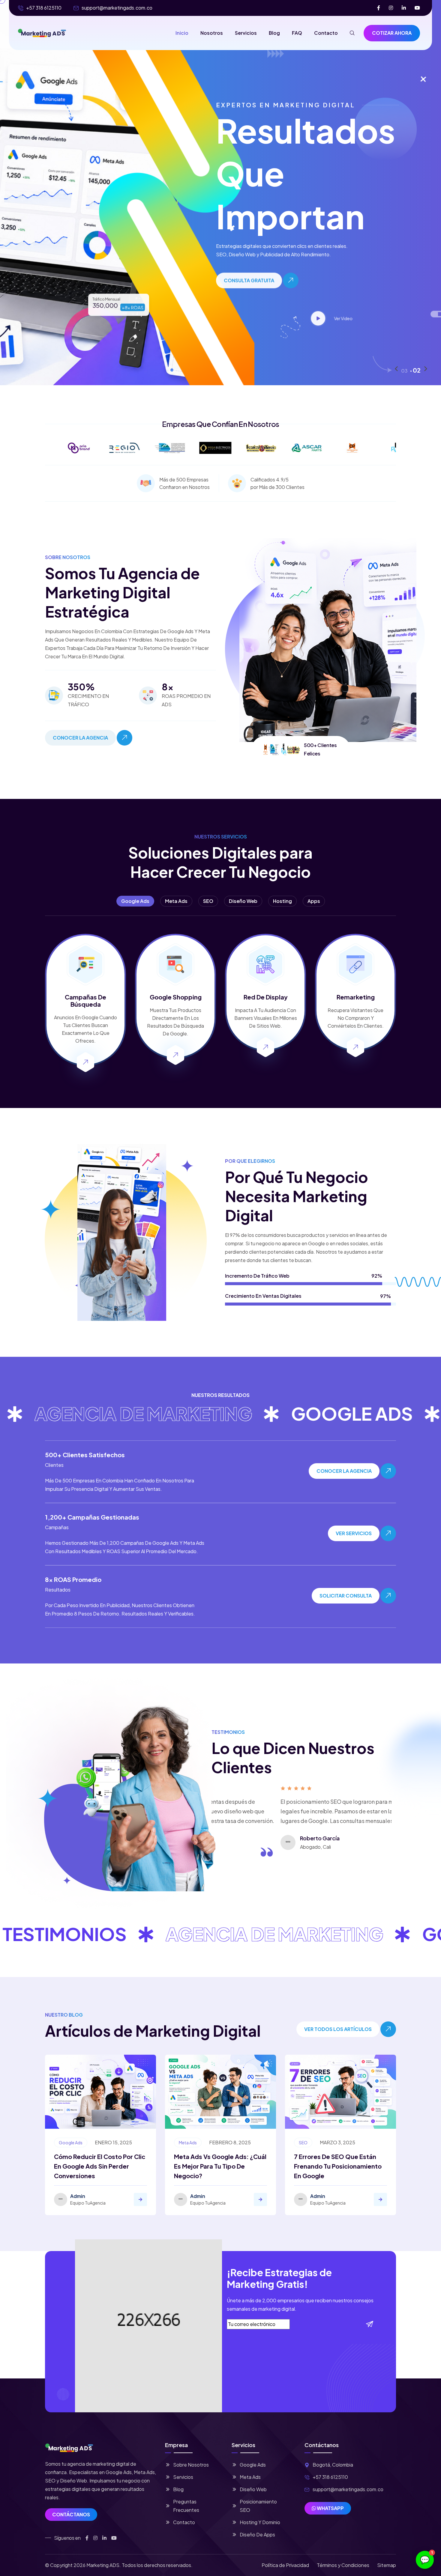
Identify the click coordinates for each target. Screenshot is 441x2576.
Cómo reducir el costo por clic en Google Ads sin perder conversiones (100, 2166)
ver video (288, 318)
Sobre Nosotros (191, 2465)
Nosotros (212, 33)
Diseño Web (253, 2489)
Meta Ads (188, 2143)
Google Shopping (176, 997)
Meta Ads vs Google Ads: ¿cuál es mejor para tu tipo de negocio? (220, 2166)
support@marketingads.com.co (117, 8)
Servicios (246, 33)
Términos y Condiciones (343, 2565)
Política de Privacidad (285, 2565)
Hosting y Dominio (260, 2522)
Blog (274, 33)
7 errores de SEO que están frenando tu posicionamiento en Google (338, 2166)
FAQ (297, 33)
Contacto (326, 33)
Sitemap (387, 2565)
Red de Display (266, 997)
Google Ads (71, 2143)
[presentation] (396, 369)
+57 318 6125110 (44, 8)
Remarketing (356, 997)
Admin (78, 2196)
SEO (303, 2143)
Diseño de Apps (257, 2534)
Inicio (182, 33)
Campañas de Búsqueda (85, 1001)
